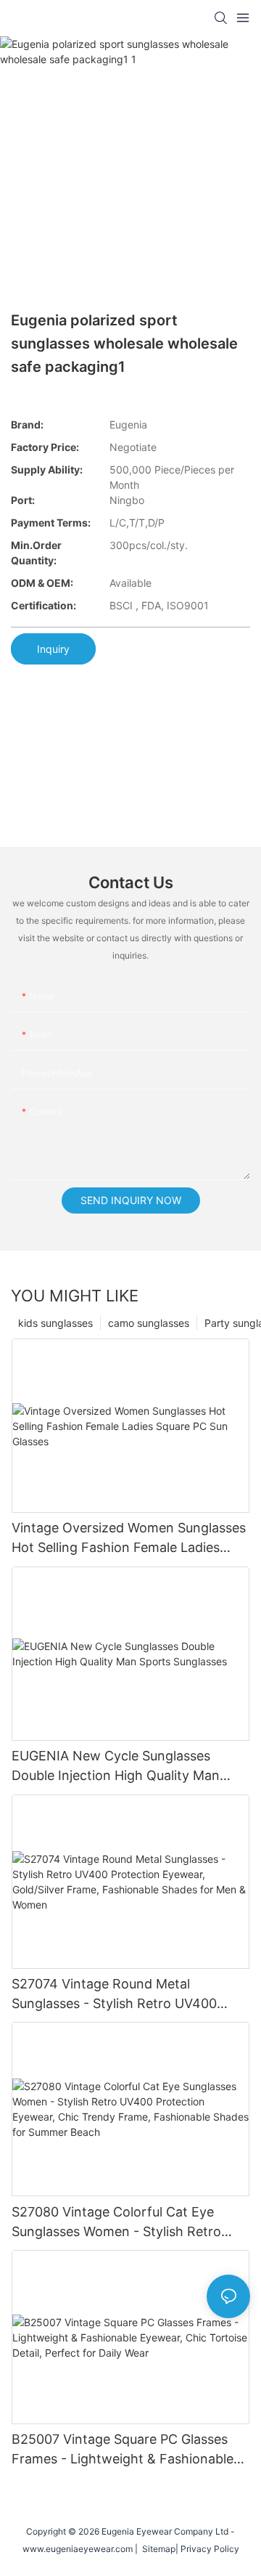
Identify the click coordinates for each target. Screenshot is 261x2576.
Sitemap (157, 2549)
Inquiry (53, 649)
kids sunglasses (55, 1323)
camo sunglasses (149, 1323)
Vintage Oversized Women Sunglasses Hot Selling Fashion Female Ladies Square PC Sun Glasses (129, 1539)
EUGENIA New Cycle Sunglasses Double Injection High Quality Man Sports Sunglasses (116, 1767)
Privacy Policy (210, 2549)
